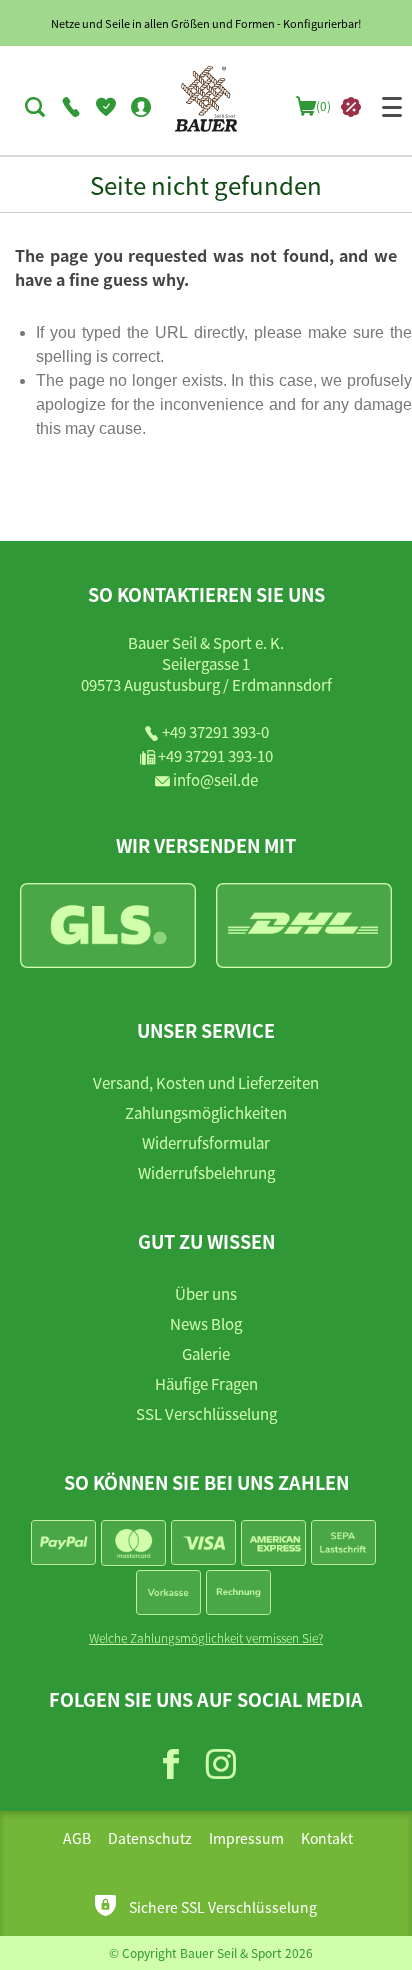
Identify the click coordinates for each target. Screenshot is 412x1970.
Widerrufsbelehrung (206, 1172)
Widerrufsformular (206, 1142)
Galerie (206, 1353)
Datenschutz (150, 1838)
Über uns (206, 1293)
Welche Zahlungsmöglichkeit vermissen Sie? (206, 1637)
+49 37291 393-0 (215, 731)
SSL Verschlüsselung (206, 1413)
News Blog (206, 1323)
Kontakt (327, 1838)
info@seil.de (215, 779)
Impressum (246, 1838)
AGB (77, 1838)
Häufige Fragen (206, 1383)
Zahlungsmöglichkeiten (206, 1112)
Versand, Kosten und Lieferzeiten (206, 1082)
